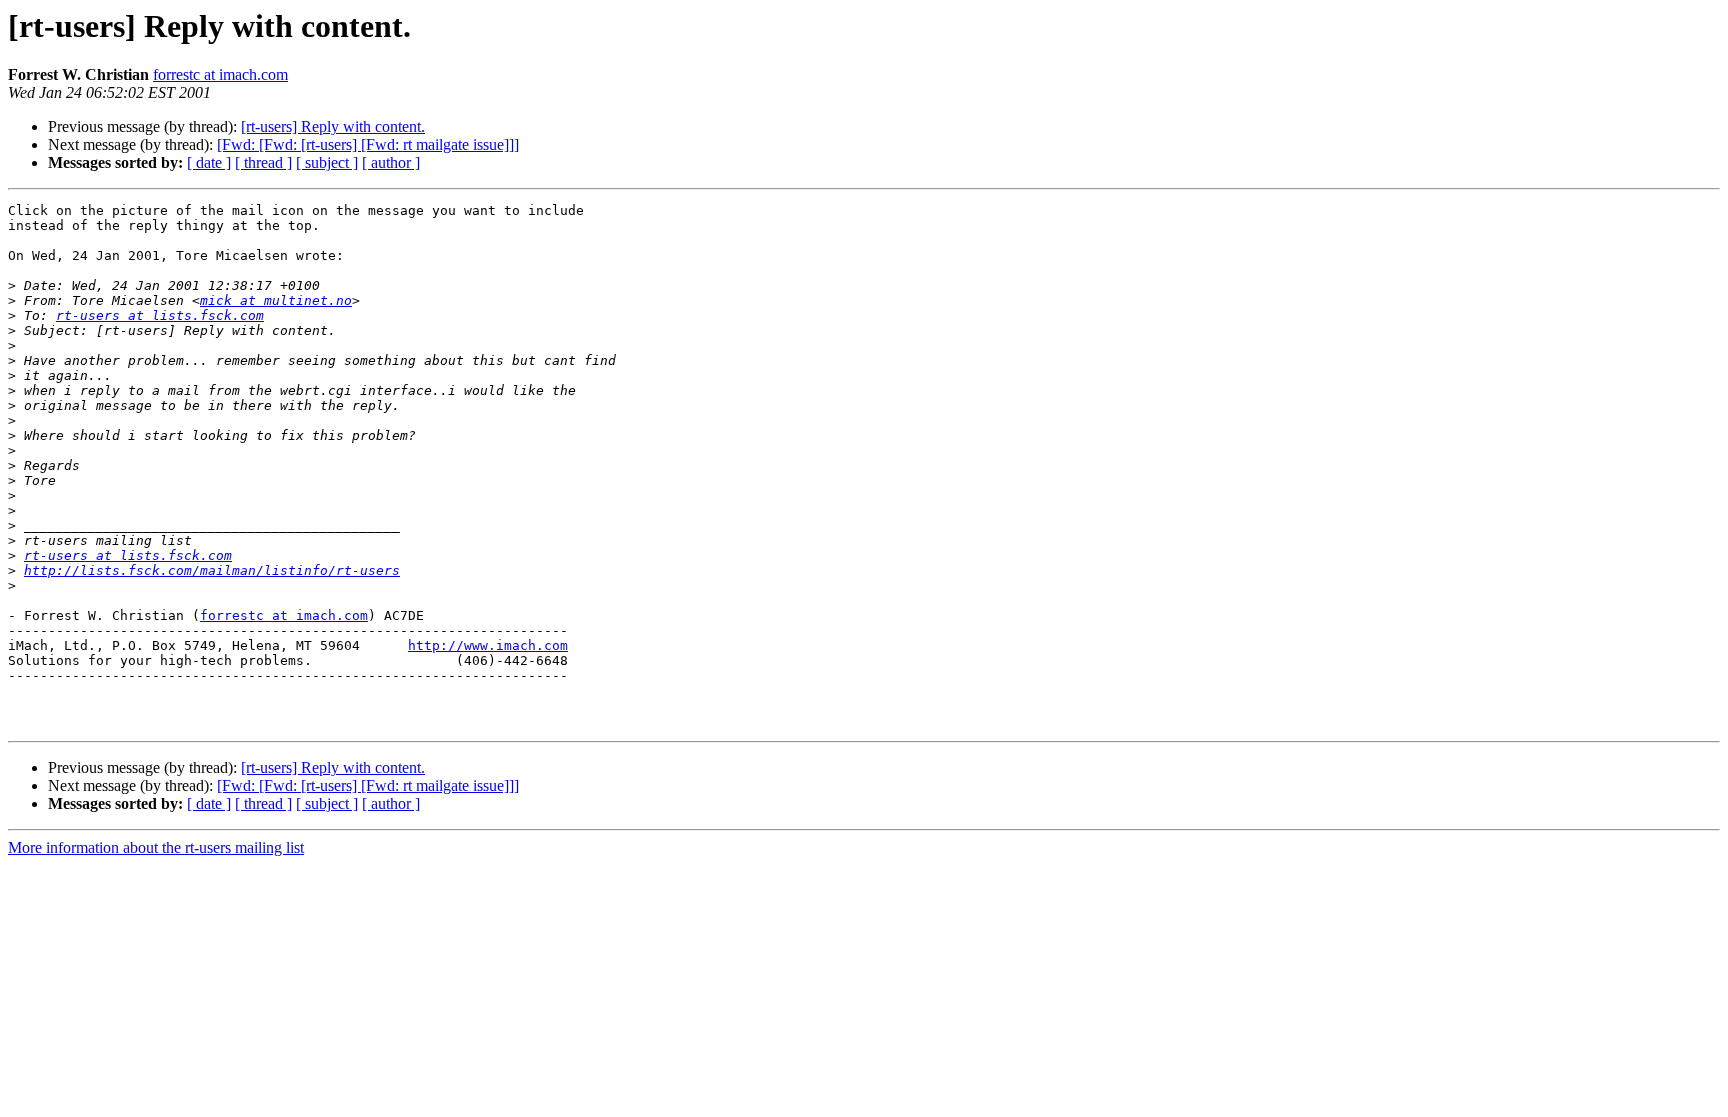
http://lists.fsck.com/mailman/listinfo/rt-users (212, 570)
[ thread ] (263, 162)
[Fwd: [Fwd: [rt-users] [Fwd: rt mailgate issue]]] (368, 144)
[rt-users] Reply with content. (333, 126)
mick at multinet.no (276, 300)
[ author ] (391, 162)
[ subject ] (327, 162)
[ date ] (209, 162)
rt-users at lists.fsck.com (160, 315)
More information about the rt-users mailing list (156, 847)
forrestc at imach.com (220, 74)
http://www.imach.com (488, 645)
